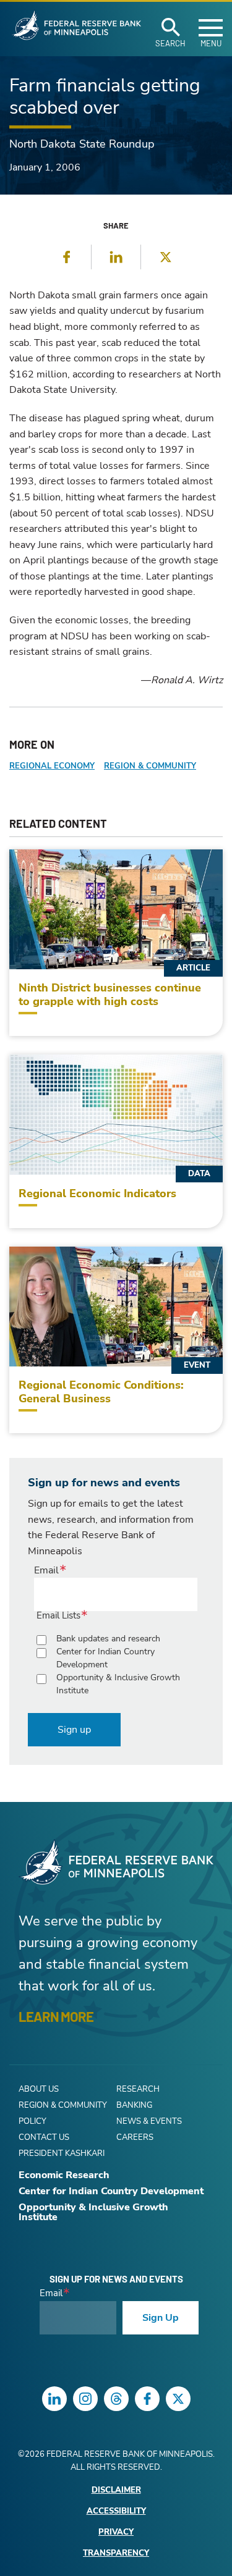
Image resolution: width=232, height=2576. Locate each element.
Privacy (116, 2532)
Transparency (116, 2553)
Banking (134, 2105)
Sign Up (161, 2318)
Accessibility (116, 2511)
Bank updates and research (108, 1639)
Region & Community (150, 766)
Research (138, 2089)
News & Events (149, 2121)
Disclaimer (116, 2490)
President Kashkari (62, 2153)
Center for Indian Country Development (105, 1658)
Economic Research (64, 2175)
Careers (135, 2137)
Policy (32, 2121)
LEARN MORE (56, 2016)
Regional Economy (52, 766)
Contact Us (44, 2137)
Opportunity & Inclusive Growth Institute (118, 1684)
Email (46, 1570)
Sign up (74, 1730)
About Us (39, 2089)
